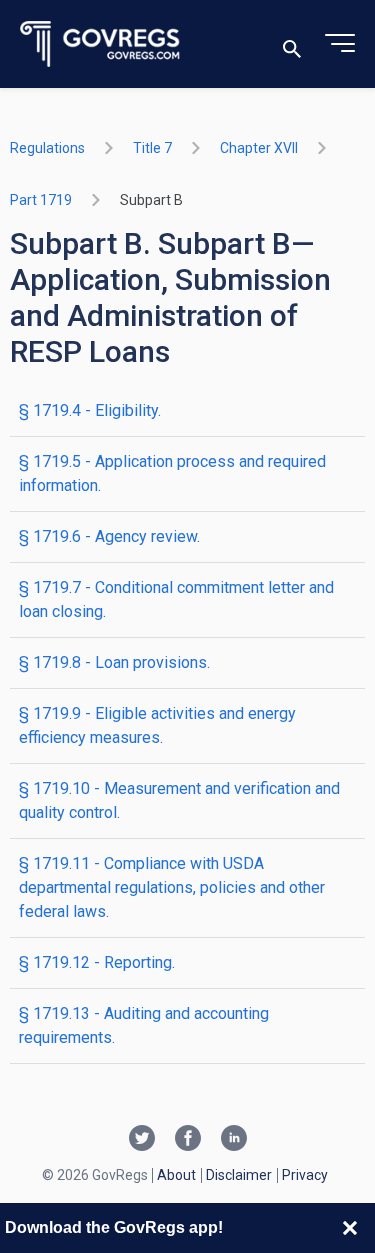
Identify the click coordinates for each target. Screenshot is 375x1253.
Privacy (305, 1175)
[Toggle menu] (340, 44)
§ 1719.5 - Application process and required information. (172, 473)
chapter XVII (259, 148)
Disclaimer (239, 1175)
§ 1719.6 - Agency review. (109, 536)
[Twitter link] (142, 1140)
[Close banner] (350, 1228)
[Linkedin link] (234, 1140)
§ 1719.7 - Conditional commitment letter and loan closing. (176, 599)
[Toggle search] (292, 44)
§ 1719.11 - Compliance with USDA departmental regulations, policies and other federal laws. (172, 887)
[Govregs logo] (100, 44)
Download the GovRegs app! (114, 1227)
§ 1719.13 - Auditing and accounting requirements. (144, 1025)
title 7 (152, 148)
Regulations (47, 148)
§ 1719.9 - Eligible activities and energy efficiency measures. (157, 725)
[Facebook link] (188, 1140)
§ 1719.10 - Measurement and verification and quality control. (179, 800)
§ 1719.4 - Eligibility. (90, 410)
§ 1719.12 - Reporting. (97, 962)
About (176, 1175)
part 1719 (41, 200)
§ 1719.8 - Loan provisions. (114, 662)
